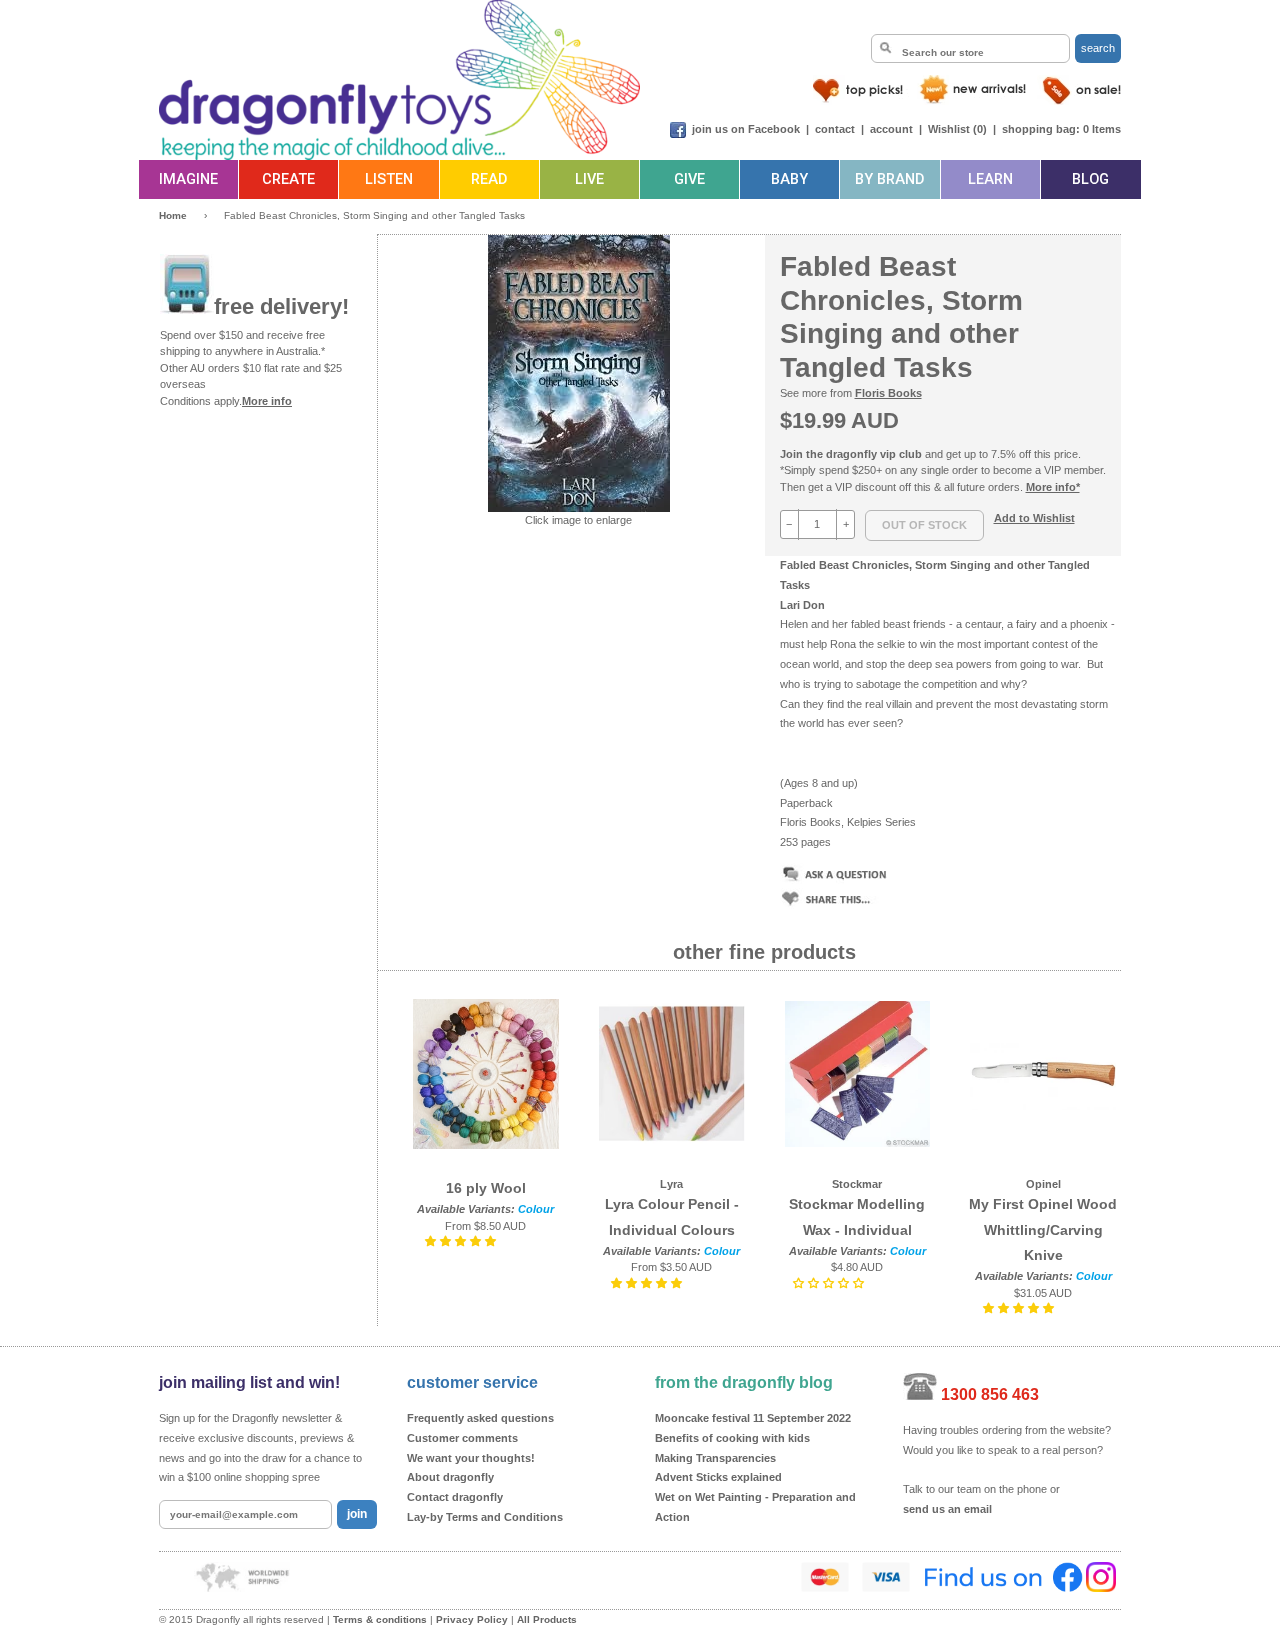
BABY (789, 179)
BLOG (1090, 179)
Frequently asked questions (480, 1418)
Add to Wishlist (1034, 518)
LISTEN (389, 179)
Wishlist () (957, 129)
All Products (547, 1619)
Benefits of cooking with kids (732, 1438)
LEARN (990, 179)
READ (489, 179)
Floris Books (888, 393)
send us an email (947, 1509)
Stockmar (857, 1184)
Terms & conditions (380, 1619)
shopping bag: (1041, 129)
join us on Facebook (746, 129)
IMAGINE (188, 179)
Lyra (671, 1184)
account (891, 129)
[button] (462, 1241)
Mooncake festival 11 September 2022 (753, 1418)
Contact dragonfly (455, 1497)
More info (267, 401)
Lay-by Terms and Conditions (485, 1517)
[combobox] (970, 48)
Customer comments (462, 1438)
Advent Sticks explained (718, 1477)
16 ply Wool (486, 1188)
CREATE (288, 179)
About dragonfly (450, 1477)
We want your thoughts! (471, 1458)
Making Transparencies (715, 1458)
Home (173, 215)
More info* (1053, 487)
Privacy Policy (472, 1619)
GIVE (689, 179)
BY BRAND (889, 179)
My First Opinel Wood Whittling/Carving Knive (1043, 1229)
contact (835, 129)
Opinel (1043, 1184)
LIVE (589, 179)
